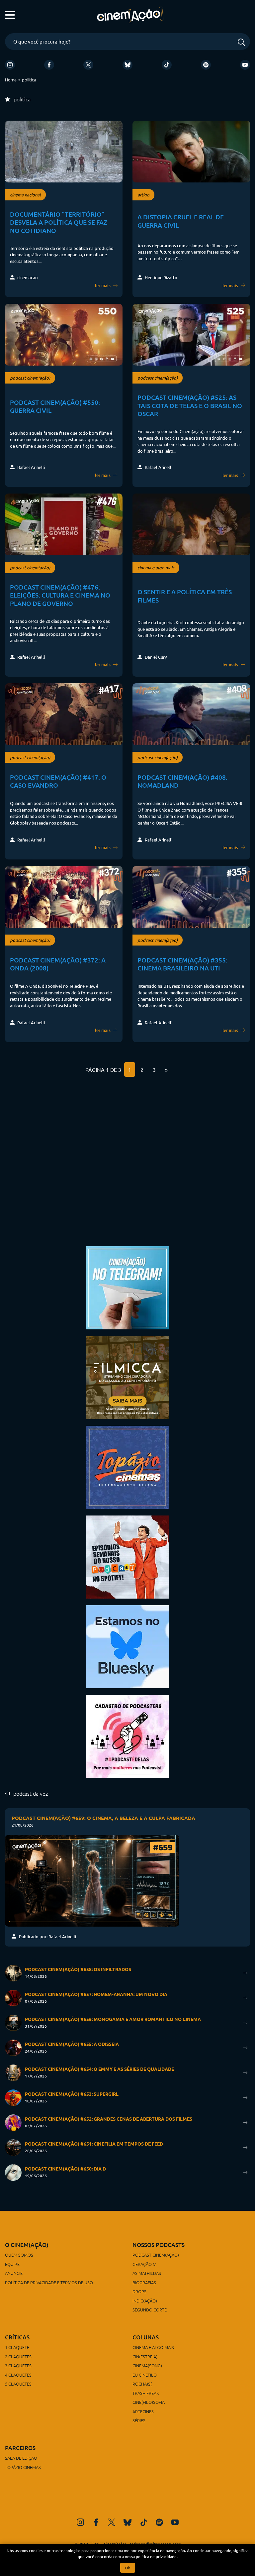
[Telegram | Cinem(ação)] (127, 1287)
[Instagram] (10, 65)
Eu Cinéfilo (145, 2375)
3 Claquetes (18, 2365)
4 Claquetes (18, 2375)
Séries (139, 2420)
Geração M (144, 2264)
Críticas (17, 2337)
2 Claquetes (18, 2356)
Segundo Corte (150, 2310)
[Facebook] (49, 65)
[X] (88, 65)
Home (11, 80)
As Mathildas (147, 2273)
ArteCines (143, 2411)
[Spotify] (206, 65)
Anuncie (14, 2273)
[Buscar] (241, 43)
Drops (139, 2291)
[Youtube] (245, 65)
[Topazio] (127, 1466)
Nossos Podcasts (159, 2245)
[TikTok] (167, 65)
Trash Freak (146, 2393)
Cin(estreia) (145, 2356)
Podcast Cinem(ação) (156, 2255)
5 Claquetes (18, 2384)
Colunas (146, 2337)
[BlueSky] (127, 65)
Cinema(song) (147, 2365)
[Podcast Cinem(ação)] (127, 1556)
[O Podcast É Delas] (127, 1736)
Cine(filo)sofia (149, 2402)
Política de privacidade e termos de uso (49, 2282)
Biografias (144, 2282)
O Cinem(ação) (27, 2245)
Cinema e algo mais (153, 2347)
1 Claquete (17, 2347)
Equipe (12, 2264)
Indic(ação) (145, 2301)
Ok (128, 2568)
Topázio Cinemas (23, 2467)
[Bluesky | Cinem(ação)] (127, 1646)
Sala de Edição (21, 2458)
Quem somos (19, 2255)
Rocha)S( (142, 2384)
